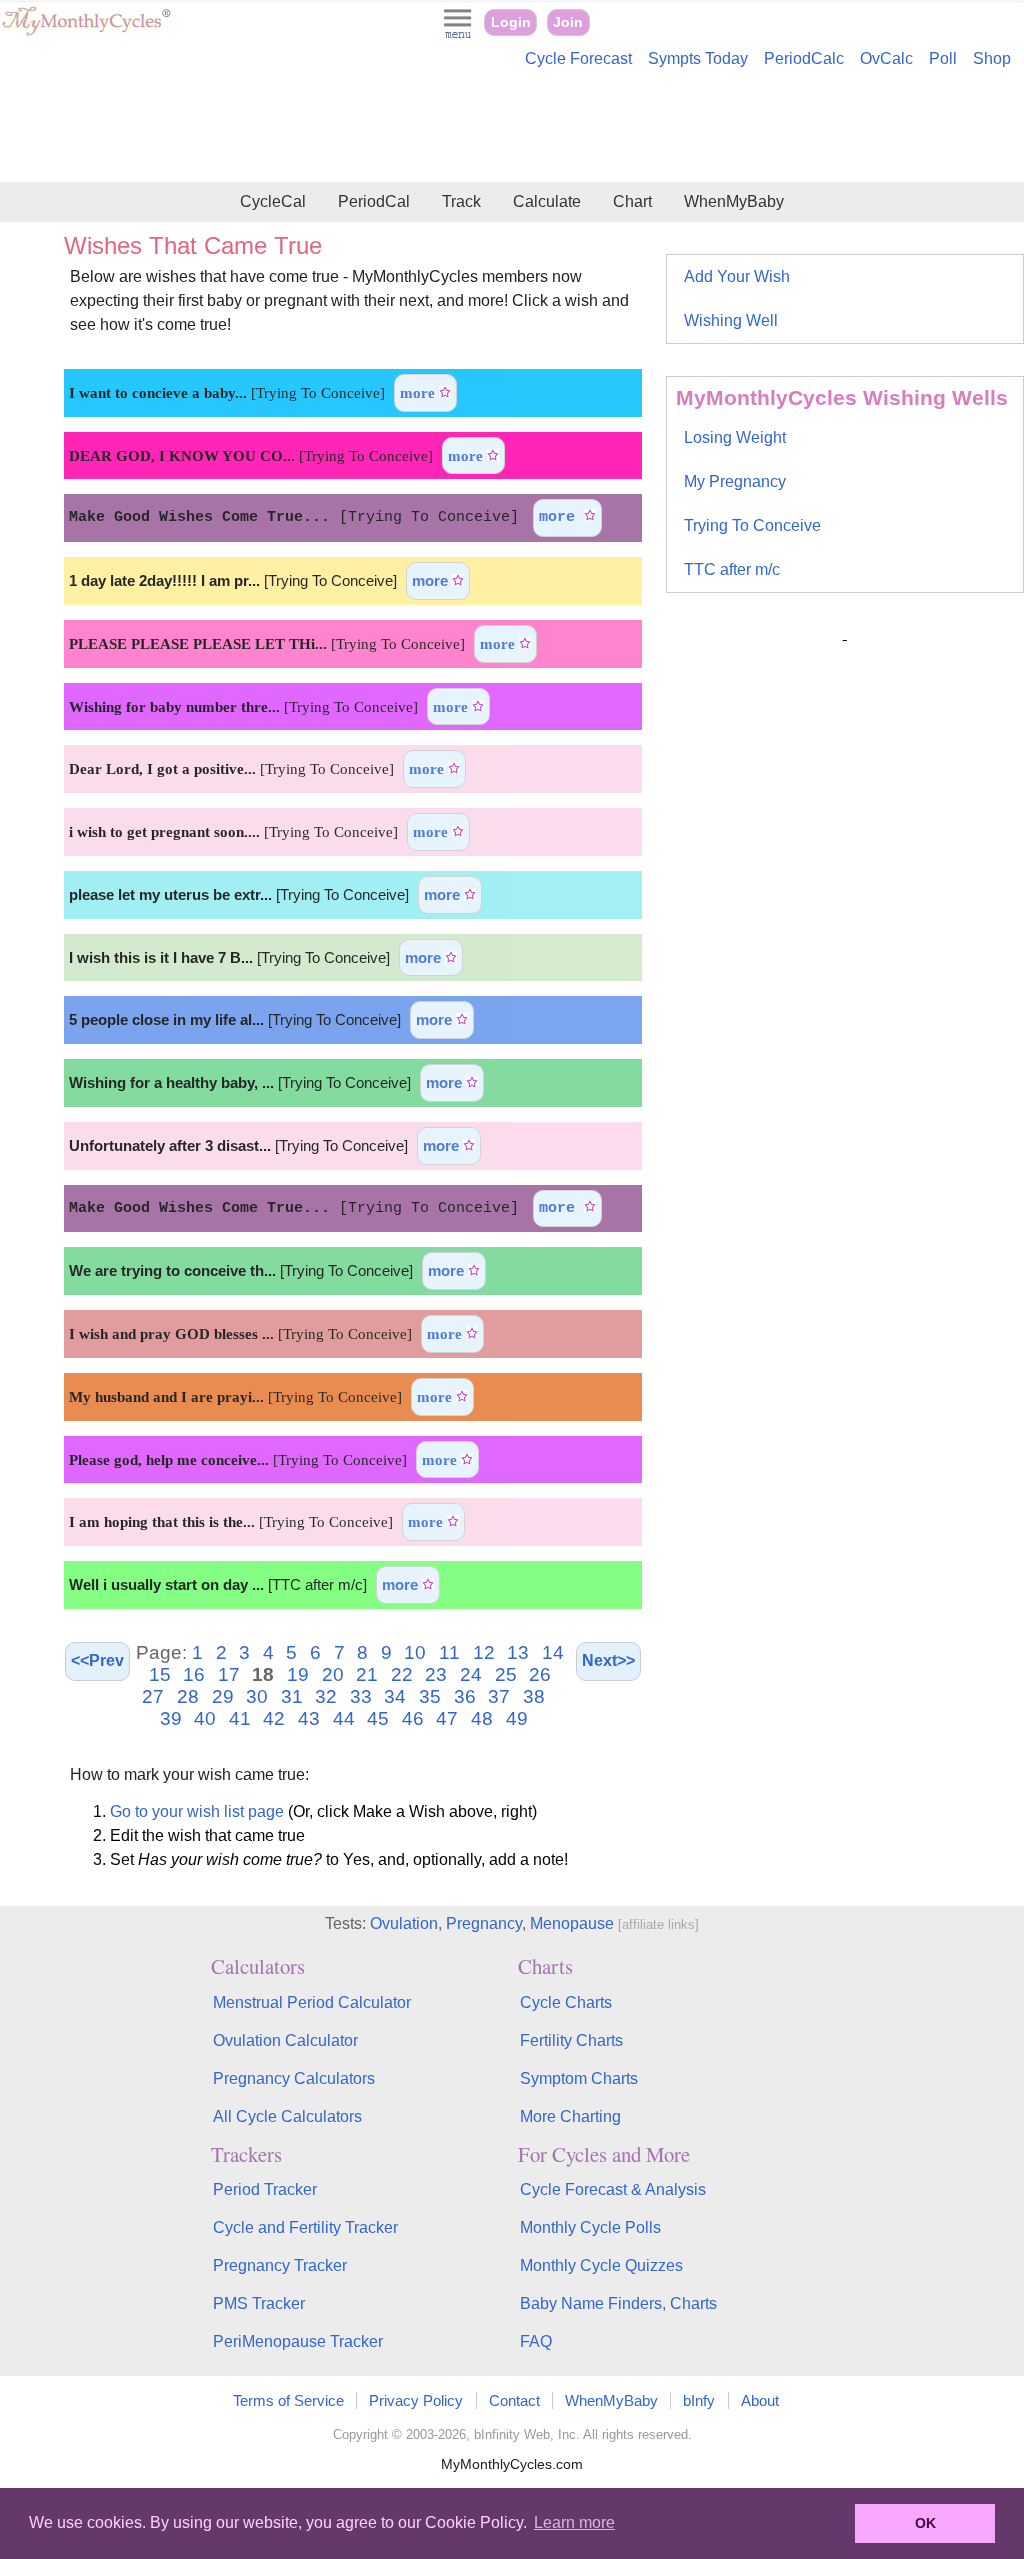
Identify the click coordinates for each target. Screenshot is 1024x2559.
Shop (992, 58)
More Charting (570, 2116)
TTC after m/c (732, 569)
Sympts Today (698, 58)
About (760, 2400)
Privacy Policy (416, 2400)
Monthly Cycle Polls (590, 2227)
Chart (632, 201)
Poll (943, 58)
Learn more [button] (574, 2522)
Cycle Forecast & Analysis (613, 2189)
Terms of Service (288, 2400)
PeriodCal (374, 201)
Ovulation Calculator (285, 2040)
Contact (514, 2400)
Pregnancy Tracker (280, 2265)
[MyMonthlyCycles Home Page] (86, 31)
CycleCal (273, 201)
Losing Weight (735, 437)
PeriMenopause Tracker (298, 2341)
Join (568, 22)
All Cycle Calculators (287, 2116)
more (419, 392)
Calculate (547, 201)
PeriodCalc (804, 58)
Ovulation (404, 1923)
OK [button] (925, 2523)
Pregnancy (484, 1923)
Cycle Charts (566, 2002)
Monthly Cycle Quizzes (601, 2265)
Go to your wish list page (197, 1811)
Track (461, 201)
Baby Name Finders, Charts (618, 2303)
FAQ (536, 2341)
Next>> (608, 1660)
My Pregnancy (735, 481)
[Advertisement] (512, 128)
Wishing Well (731, 320)
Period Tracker (265, 2189)
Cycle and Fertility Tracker (305, 2227)
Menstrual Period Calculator (312, 2002)
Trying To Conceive (752, 525)
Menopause (572, 1923)
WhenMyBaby (734, 201)
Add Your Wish (737, 276)
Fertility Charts (571, 2040)
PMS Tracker (259, 2303)
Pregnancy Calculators (294, 2078)
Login (511, 22)
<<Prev (97, 1660)
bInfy (699, 2400)
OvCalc (886, 58)
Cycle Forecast (578, 58)
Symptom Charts (579, 2078)
